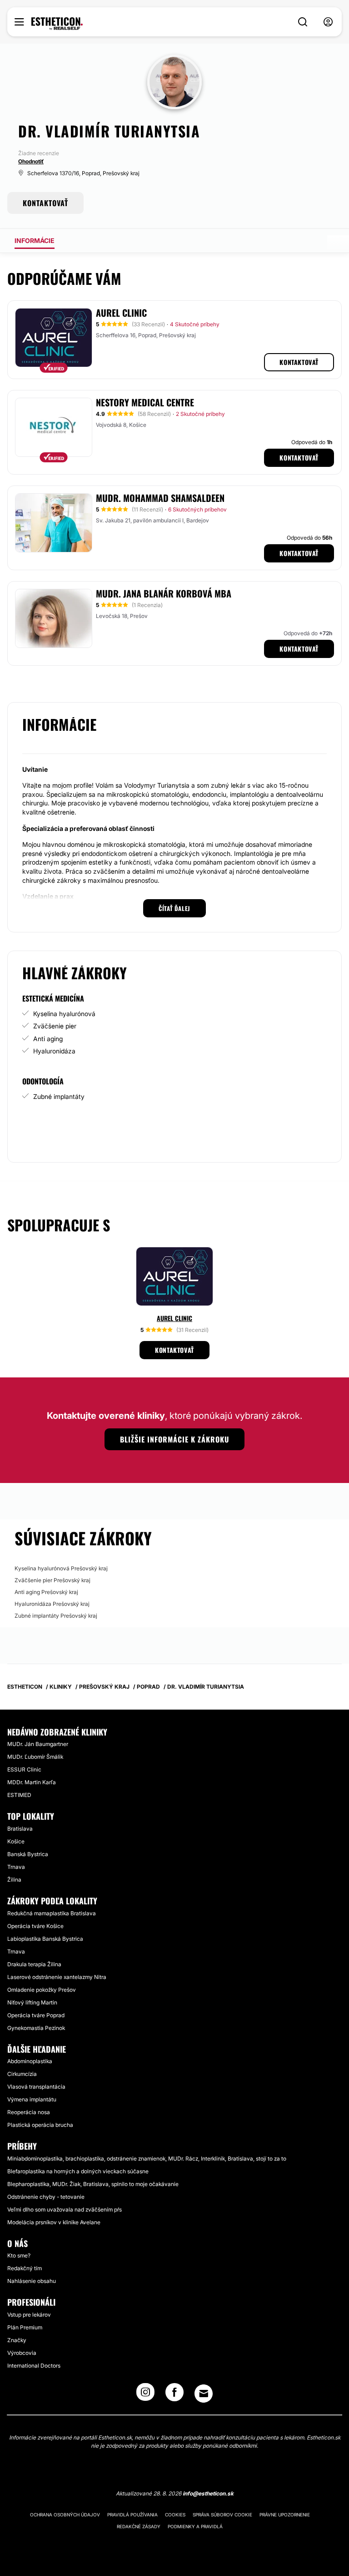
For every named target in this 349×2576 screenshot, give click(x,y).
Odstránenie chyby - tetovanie (46, 2197)
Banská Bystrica (28, 1854)
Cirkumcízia (22, 2074)
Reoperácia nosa (29, 2112)
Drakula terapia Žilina (34, 1964)
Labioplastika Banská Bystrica (45, 1939)
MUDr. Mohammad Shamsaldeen (160, 498)
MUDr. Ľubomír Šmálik (35, 1757)
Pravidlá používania (132, 2515)
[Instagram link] (145, 2395)
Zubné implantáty (59, 1096)
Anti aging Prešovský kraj (46, 1592)
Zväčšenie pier (55, 1026)
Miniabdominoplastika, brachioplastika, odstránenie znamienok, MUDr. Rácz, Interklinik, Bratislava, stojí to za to (147, 2158)
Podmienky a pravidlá (195, 2526)
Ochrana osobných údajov (65, 2515)
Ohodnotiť (31, 161)
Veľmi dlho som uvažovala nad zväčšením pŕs (65, 2209)
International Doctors (34, 2366)
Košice (16, 1841)
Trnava (16, 1867)
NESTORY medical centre (145, 402)
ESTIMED (19, 1795)
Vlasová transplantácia (36, 2087)
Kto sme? (19, 2255)
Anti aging (48, 1039)
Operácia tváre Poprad (36, 2015)
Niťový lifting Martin (32, 2002)
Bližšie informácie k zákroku (174, 1439)
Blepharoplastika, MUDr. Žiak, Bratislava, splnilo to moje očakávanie (93, 2184)
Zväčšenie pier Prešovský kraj (52, 1580)
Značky (17, 2340)
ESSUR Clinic (24, 1769)
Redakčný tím (25, 2268)
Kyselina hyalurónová (64, 1014)
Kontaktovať (299, 362)
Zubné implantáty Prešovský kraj (56, 1616)
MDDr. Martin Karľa (32, 1782)
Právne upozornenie (285, 2515)
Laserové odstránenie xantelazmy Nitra (57, 1977)
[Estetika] (57, 24)
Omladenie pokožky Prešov (42, 1990)
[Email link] (204, 2394)
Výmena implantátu (32, 2099)
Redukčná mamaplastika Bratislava (52, 1913)
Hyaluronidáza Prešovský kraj (52, 1604)
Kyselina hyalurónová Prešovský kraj (61, 1568)
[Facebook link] (174, 2395)
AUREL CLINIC (121, 313)
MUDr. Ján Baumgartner (38, 1744)
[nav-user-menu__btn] (328, 22)
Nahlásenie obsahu (32, 2281)
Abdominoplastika (30, 2061)
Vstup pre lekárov (29, 2315)
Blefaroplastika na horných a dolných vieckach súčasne (78, 2171)
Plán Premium (25, 2327)
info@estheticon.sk (208, 2493)
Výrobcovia (22, 2353)
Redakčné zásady (139, 2526)
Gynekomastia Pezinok (36, 2028)
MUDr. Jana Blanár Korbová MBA (164, 593)
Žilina (14, 1880)
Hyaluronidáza (54, 1051)
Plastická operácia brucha (40, 2125)
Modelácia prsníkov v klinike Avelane (54, 2222)
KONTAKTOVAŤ (45, 203)
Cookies (175, 2515)
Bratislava (20, 1829)
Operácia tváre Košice (35, 1926)
